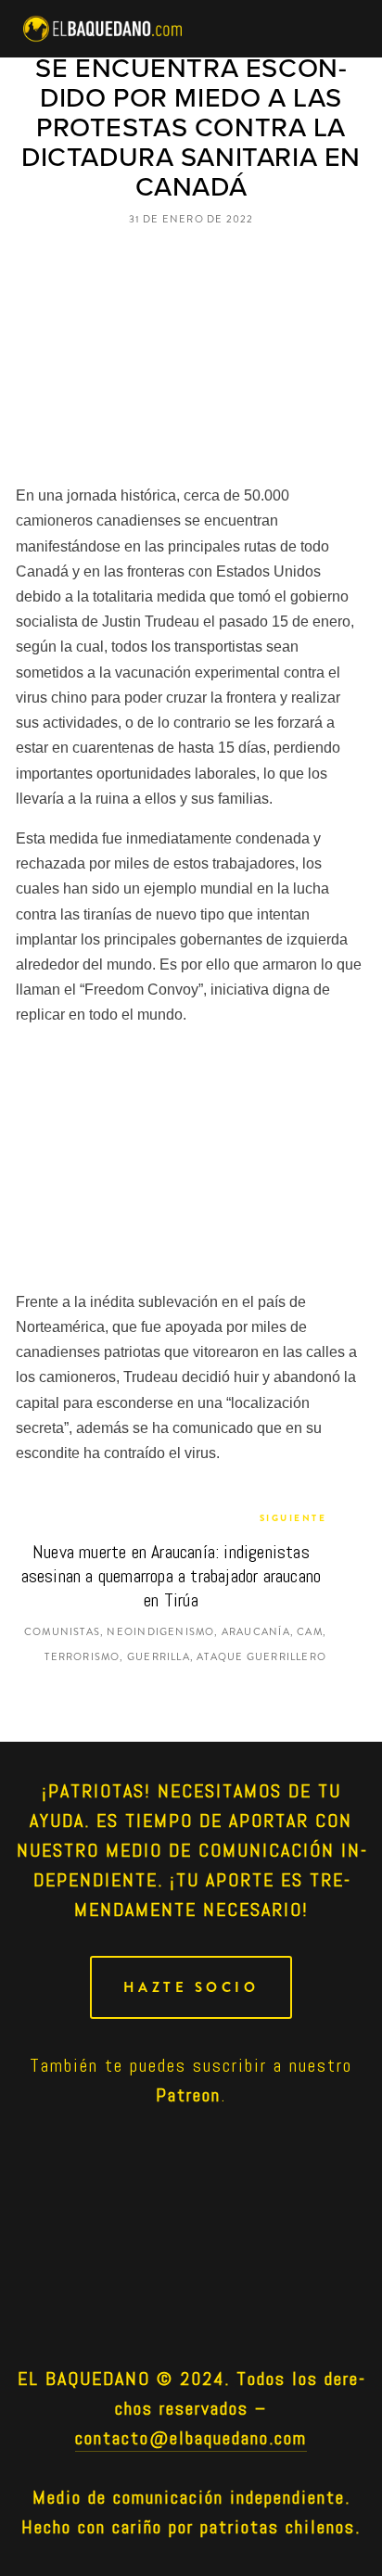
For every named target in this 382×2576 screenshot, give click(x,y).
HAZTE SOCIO (191, 1987)
